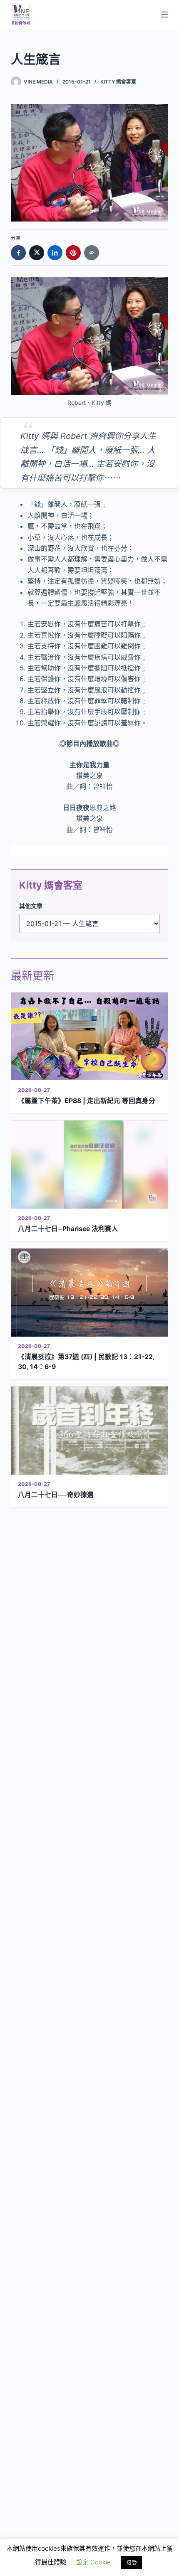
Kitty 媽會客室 (118, 82)
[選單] (164, 15)
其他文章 (31, 906)
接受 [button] (132, 2562)
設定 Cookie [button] (93, 2562)
